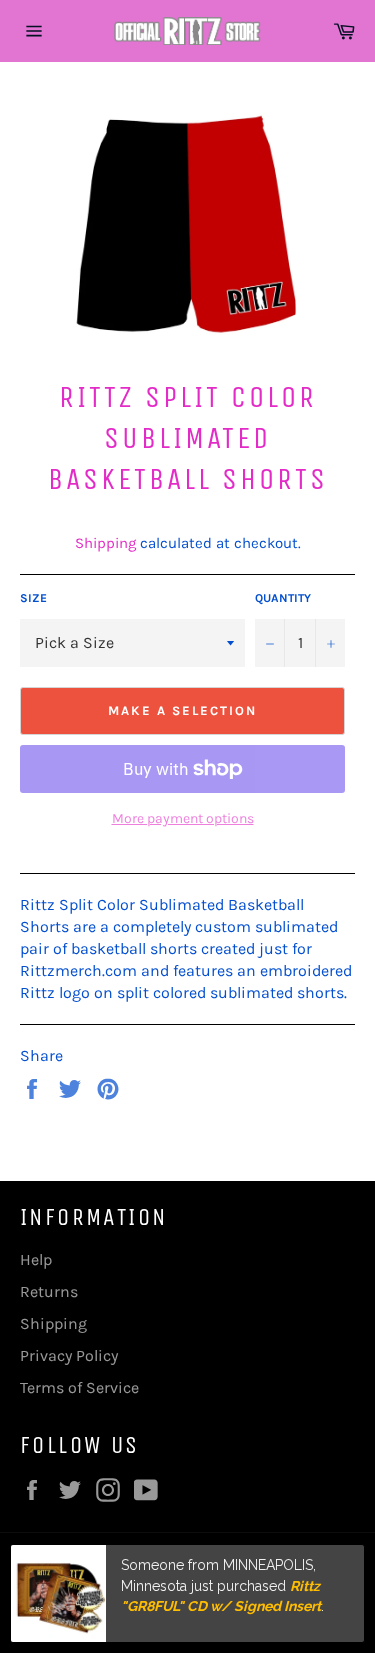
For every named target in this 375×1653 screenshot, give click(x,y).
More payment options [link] (183, 818)
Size (33, 598)
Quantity (283, 598)
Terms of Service (79, 1387)
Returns (49, 1291)
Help (36, 1259)
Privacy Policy (69, 1355)
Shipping (105, 543)
